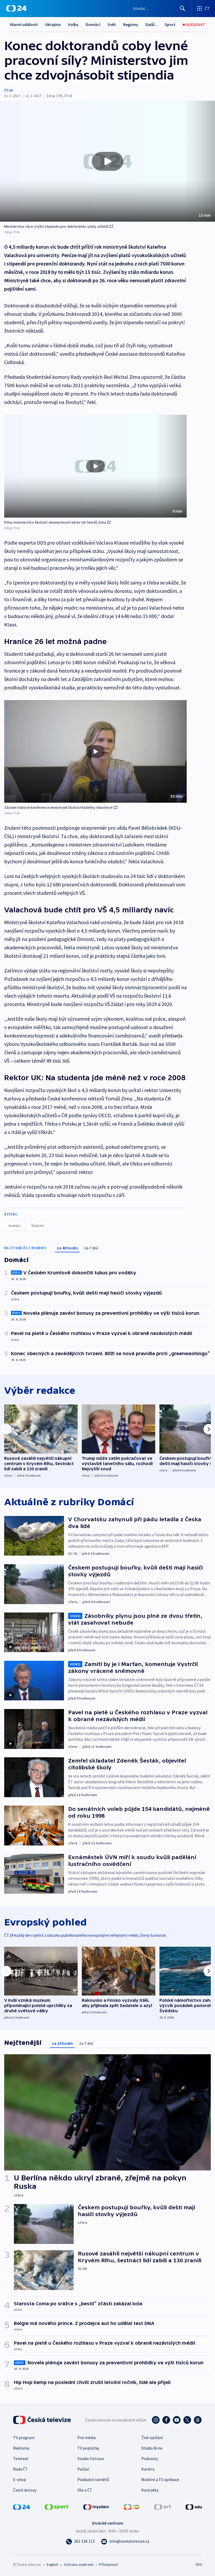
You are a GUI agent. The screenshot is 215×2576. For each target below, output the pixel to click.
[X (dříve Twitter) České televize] (187, 2420)
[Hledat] (182, 8)
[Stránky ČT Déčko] (131, 2506)
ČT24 (8, 90)
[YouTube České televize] (177, 2420)
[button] (107, 161)
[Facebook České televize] (166, 2420)
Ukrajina (53, 24)
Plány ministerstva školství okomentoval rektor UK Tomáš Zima (55, 522)
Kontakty (150, 2490)
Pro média (87, 2437)
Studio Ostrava (91, 2458)
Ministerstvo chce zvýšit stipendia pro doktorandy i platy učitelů (56, 226)
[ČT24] (16, 8)
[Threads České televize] (198, 2420)
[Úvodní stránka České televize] (42, 2420)
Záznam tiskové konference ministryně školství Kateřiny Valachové (58, 807)
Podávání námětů (93, 2479)
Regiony (131, 24)
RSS (199, 2564)
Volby (73, 24)
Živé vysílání (152, 2437)
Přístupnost (109, 2564)
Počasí (83, 2469)
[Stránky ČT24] (21, 2506)
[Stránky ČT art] (163, 2506)
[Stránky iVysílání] (96, 2506)
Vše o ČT (85, 2490)
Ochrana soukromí (79, 2564)
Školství (37, 1226)
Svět (112, 24)
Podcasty (150, 2458)
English (52, 2564)
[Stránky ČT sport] (57, 2506)
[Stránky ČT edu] (194, 2506)
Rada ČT (20, 2469)
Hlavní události (24, 24)
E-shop (20, 2479)
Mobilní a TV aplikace (160, 2479)
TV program (24, 2437)
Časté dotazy (25, 2490)
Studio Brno (152, 2448)
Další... (152, 24)
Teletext (21, 2458)
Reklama (21, 2448)
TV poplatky (88, 2448)
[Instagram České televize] (156, 2420)
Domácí (93, 24)
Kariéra (148, 2469)
